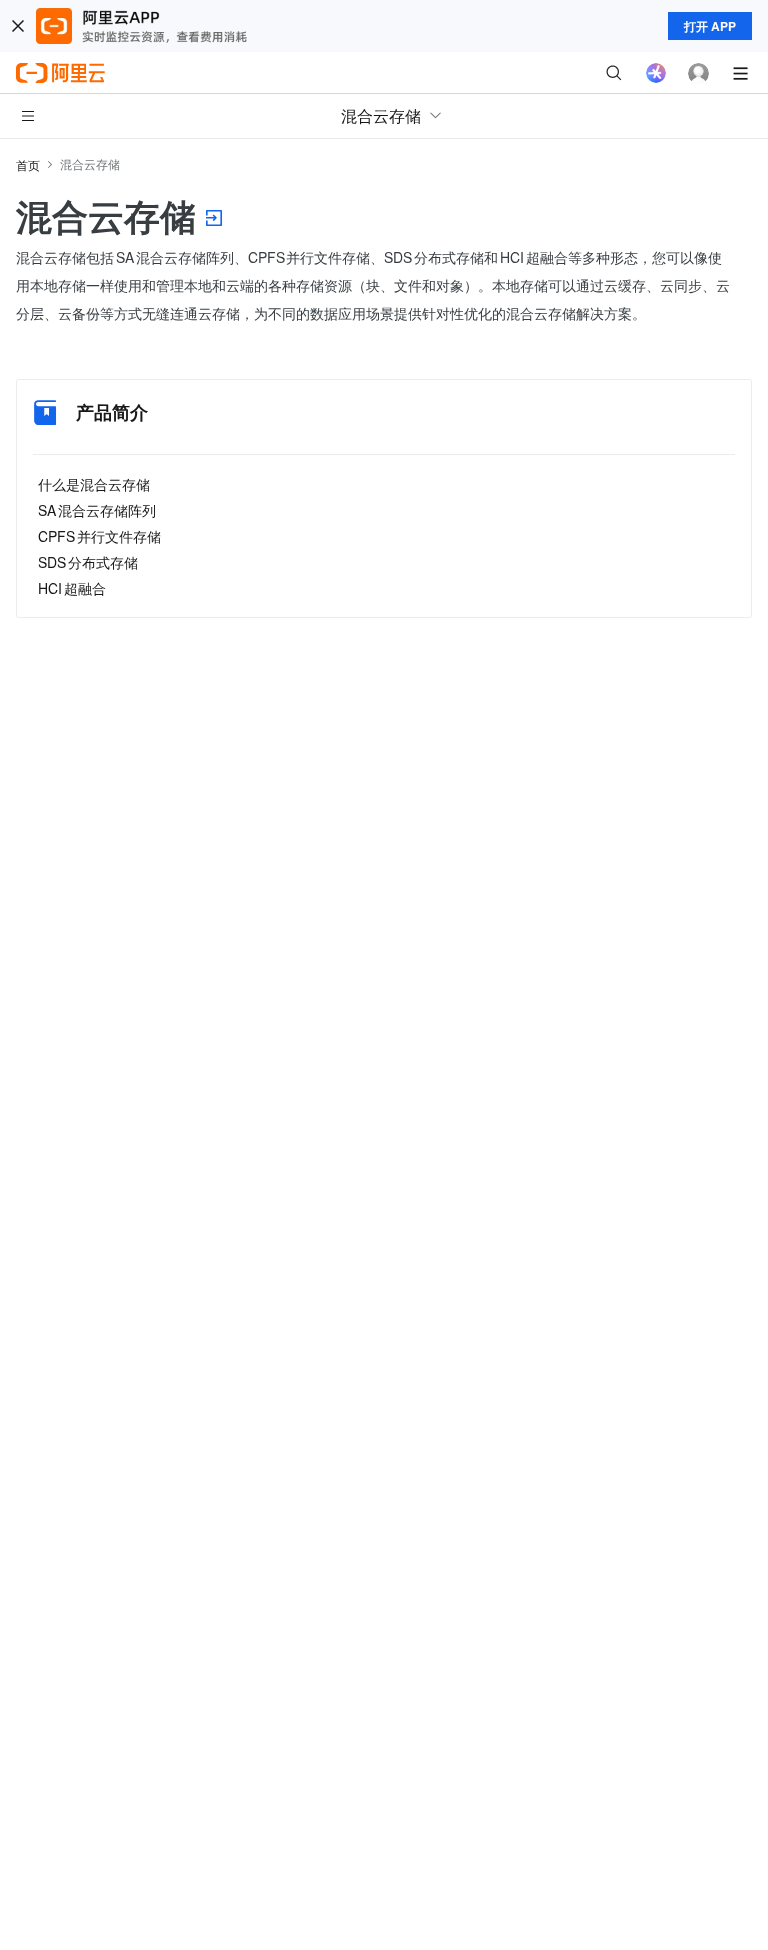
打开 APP (710, 26)
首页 (28, 164)
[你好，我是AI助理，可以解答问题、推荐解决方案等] (656, 73)
